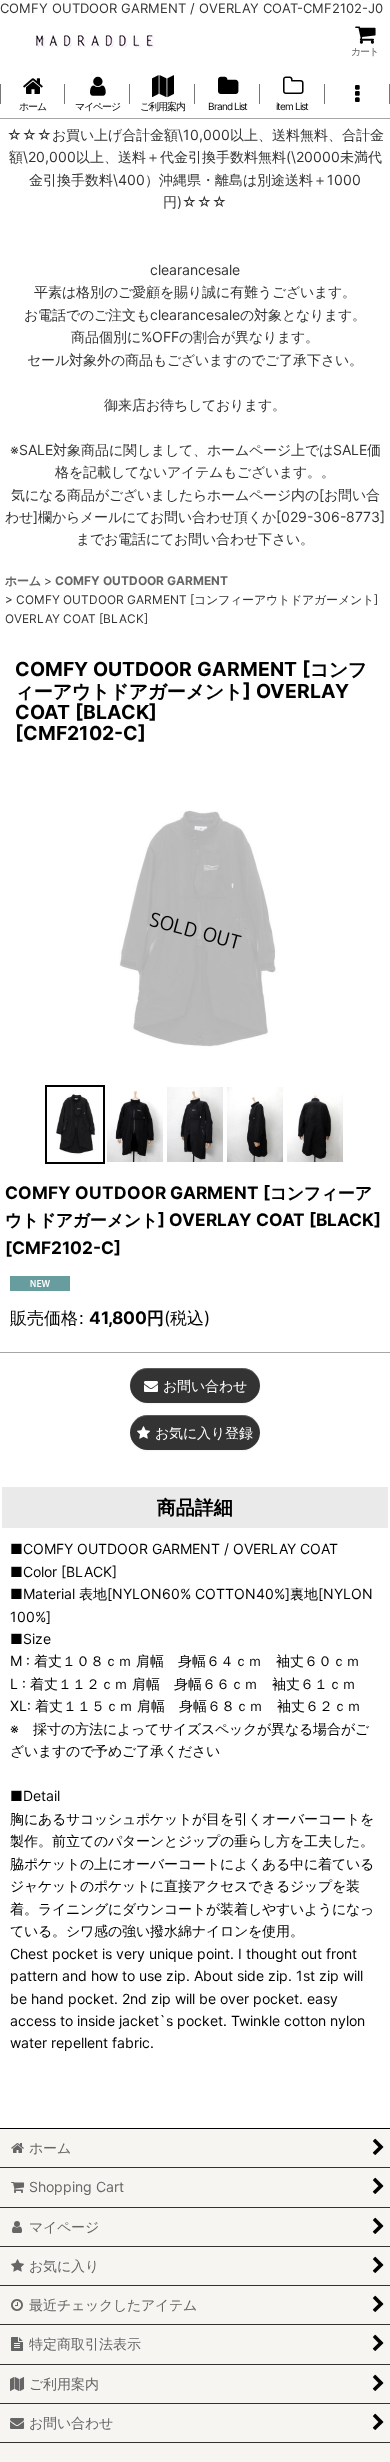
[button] (357, 94)
